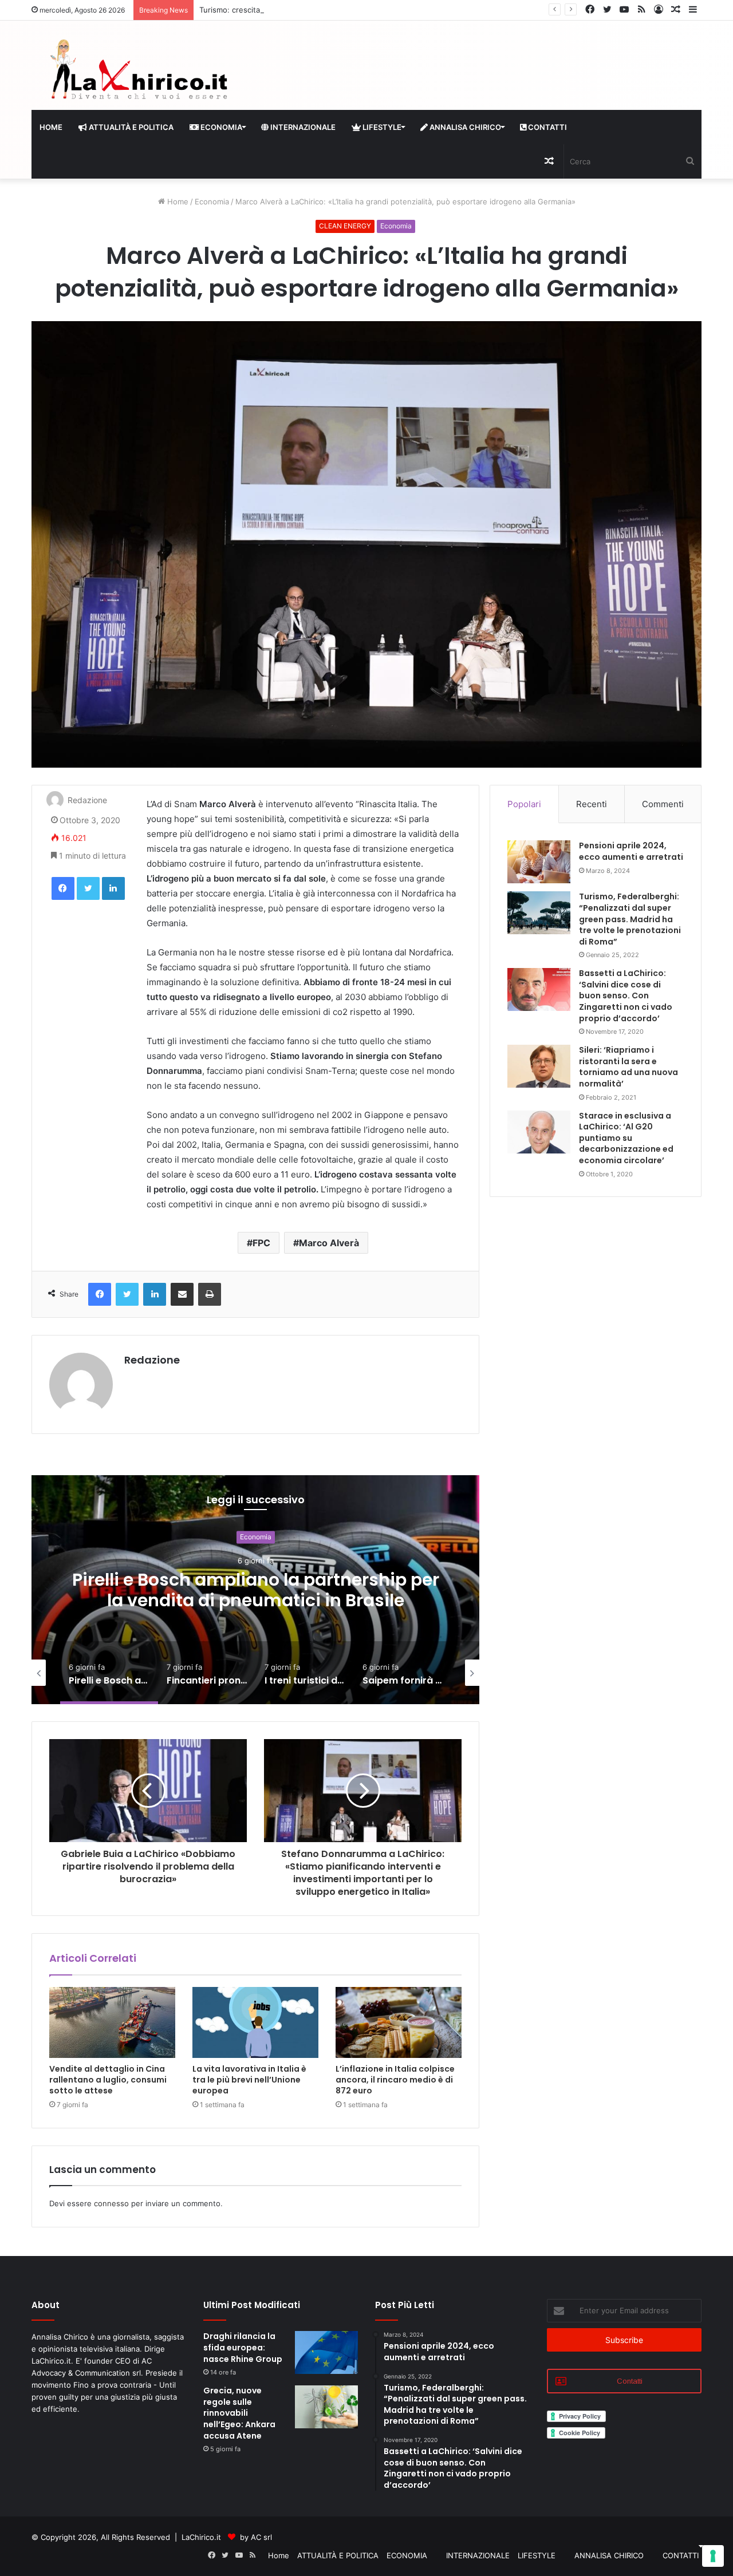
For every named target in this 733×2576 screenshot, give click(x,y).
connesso (111, 2203)
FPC (261, 1243)
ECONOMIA (220, 127)
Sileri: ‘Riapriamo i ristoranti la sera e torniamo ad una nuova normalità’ (628, 1067)
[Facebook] (63, 888)
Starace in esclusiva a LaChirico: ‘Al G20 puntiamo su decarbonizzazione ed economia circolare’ (626, 1138)
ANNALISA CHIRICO (464, 127)
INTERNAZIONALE (302, 127)
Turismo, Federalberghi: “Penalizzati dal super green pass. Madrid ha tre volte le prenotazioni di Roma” (630, 919)
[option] (255, 1590)
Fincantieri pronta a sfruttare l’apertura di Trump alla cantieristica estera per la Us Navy (255, 1600)
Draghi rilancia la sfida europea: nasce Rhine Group (243, 2347)
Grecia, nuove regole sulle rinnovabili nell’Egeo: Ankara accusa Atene (239, 2413)
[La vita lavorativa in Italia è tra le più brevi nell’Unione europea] (255, 2022)
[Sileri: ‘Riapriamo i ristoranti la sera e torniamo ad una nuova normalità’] (539, 1066)
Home (51, 127)
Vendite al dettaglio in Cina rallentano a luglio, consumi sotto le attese (108, 2080)
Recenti (592, 804)
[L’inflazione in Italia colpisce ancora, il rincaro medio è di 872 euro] (399, 2022)
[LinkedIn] (113, 888)
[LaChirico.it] (137, 72)
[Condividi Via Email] (182, 1294)
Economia (212, 202)
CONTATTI (547, 127)
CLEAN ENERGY (345, 226)
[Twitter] (88, 888)
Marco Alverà (329, 1243)
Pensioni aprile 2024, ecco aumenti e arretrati (631, 851)
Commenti (663, 804)
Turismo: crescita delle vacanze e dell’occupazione (289, 10)
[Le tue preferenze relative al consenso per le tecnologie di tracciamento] (713, 2556)
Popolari (524, 804)
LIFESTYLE (381, 127)
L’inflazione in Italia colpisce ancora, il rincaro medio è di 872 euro (395, 2080)
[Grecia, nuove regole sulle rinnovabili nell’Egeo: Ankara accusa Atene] (326, 2407)
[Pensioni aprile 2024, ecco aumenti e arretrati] (539, 862)
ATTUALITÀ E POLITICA (130, 127)
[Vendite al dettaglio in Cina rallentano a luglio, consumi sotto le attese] (112, 2022)
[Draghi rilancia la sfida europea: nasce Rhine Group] (326, 2352)
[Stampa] (210, 1294)
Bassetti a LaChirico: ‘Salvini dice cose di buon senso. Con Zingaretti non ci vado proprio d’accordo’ (626, 995)
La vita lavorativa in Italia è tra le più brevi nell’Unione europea (249, 2080)
